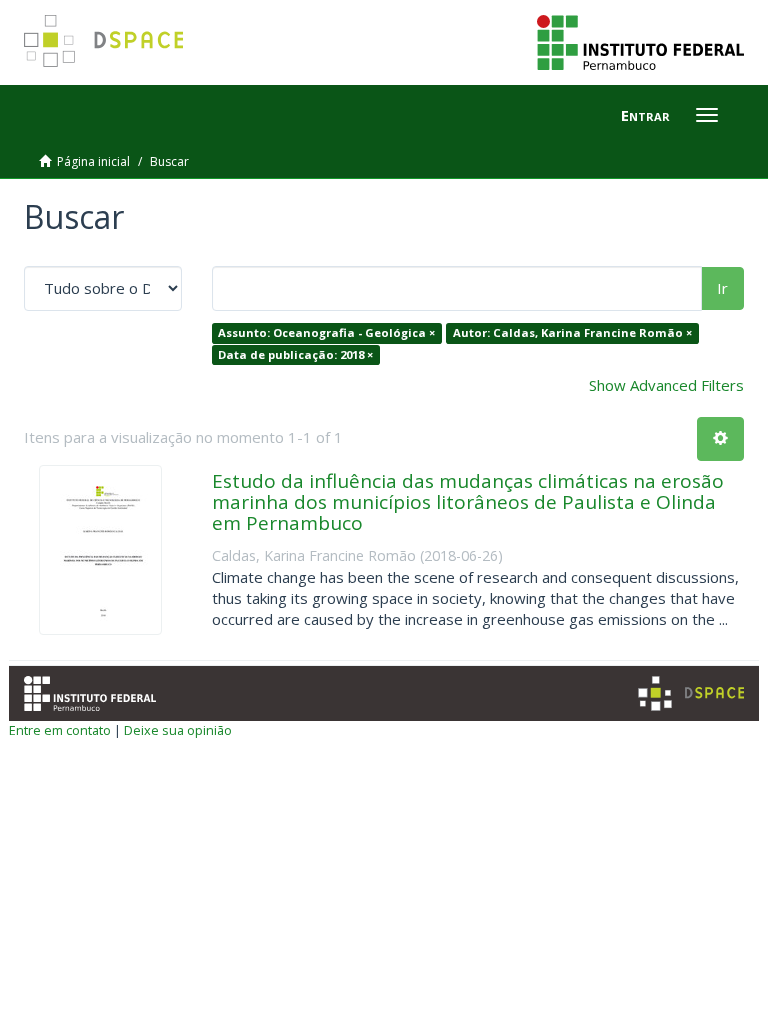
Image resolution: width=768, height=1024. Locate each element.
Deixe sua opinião (178, 730)
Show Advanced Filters (666, 385)
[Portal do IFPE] (640, 41)
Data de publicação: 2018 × (295, 354)
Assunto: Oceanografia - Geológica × (326, 332)
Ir (722, 288)
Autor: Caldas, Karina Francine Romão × (572, 332)
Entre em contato (60, 730)
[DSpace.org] (691, 693)
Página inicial (93, 161)
